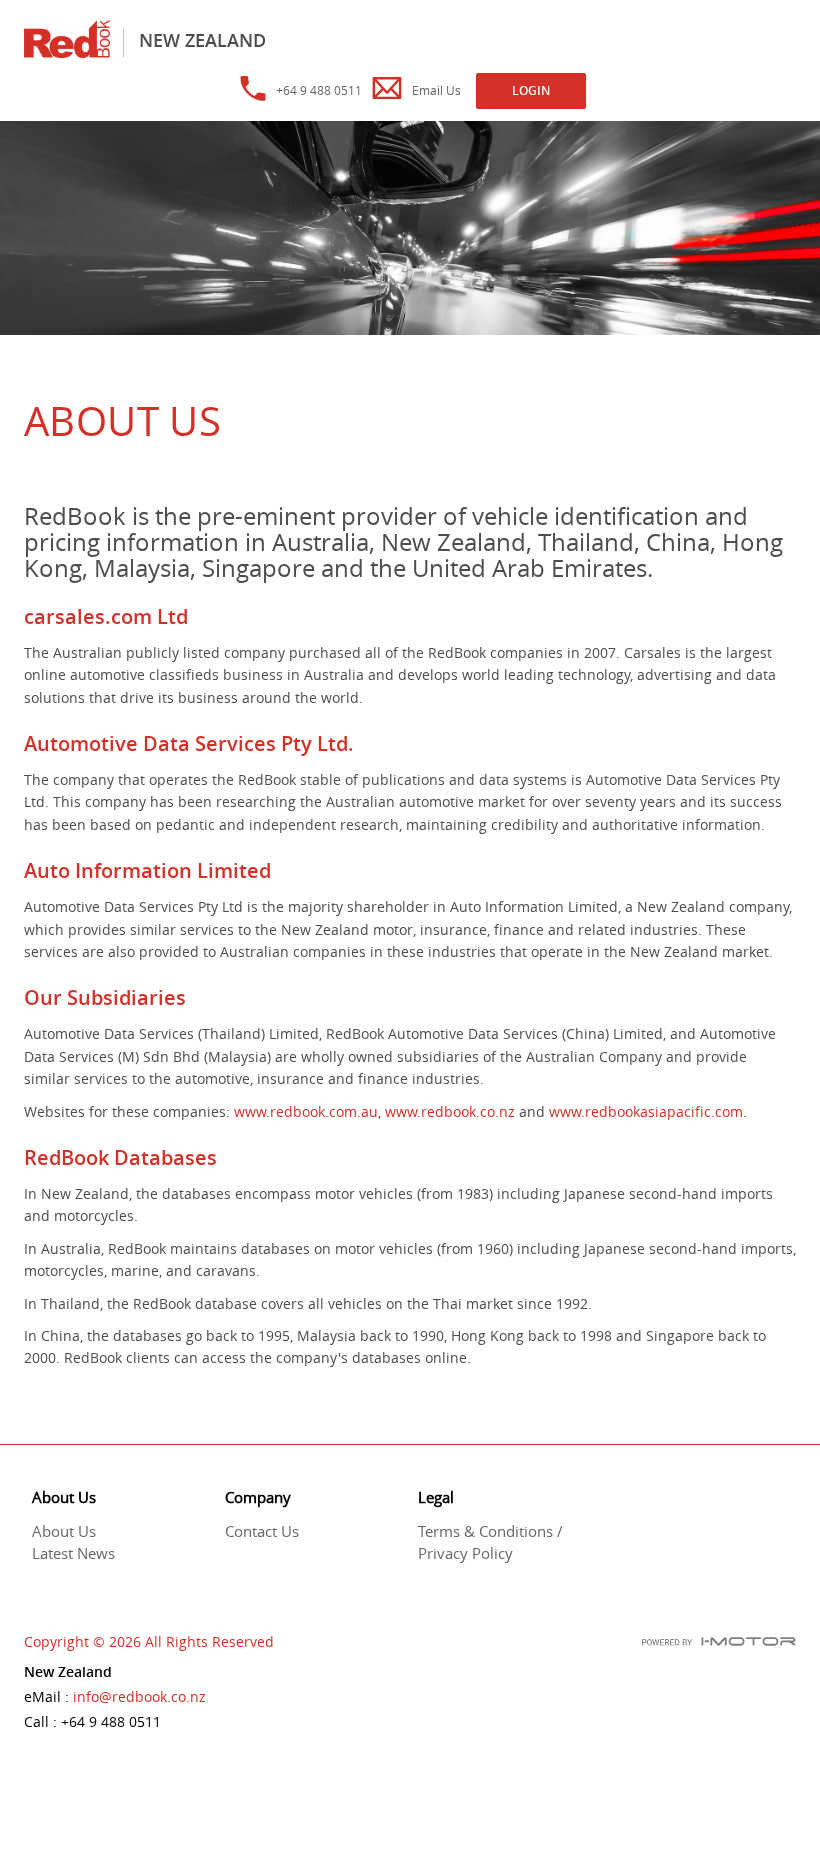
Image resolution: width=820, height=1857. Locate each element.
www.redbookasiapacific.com (646, 1111)
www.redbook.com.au (306, 1111)
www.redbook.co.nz (450, 1111)
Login (531, 90)
